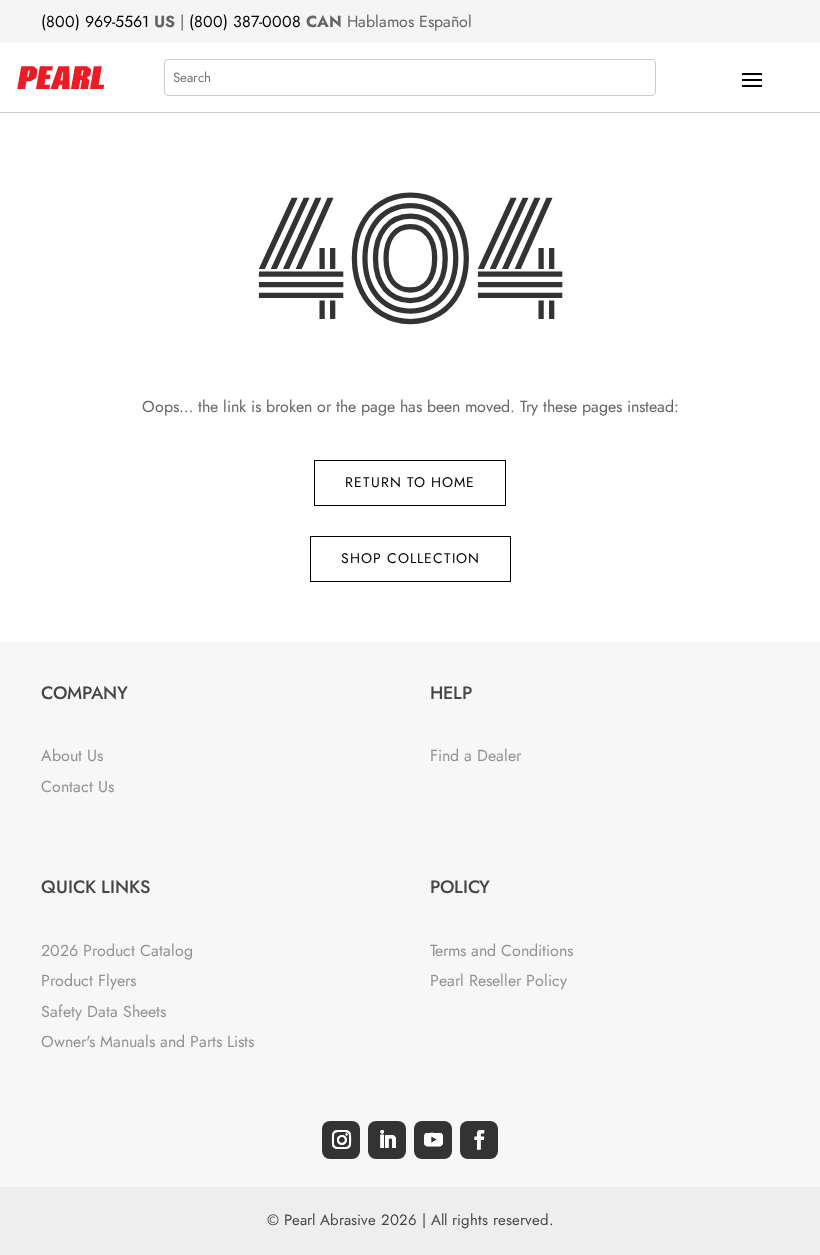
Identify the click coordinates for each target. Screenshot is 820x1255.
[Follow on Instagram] (341, 1140)
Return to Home (410, 482)
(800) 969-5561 (95, 21)
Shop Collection (410, 558)
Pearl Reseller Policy (498, 980)
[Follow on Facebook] (479, 1140)
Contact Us (77, 786)
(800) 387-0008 (245, 21)
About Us (72, 755)
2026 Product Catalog (117, 950)
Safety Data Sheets (103, 1011)
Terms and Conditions (501, 950)
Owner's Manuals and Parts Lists (147, 1041)
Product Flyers (88, 980)
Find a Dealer (475, 755)
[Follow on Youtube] (433, 1140)
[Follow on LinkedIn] (387, 1140)
